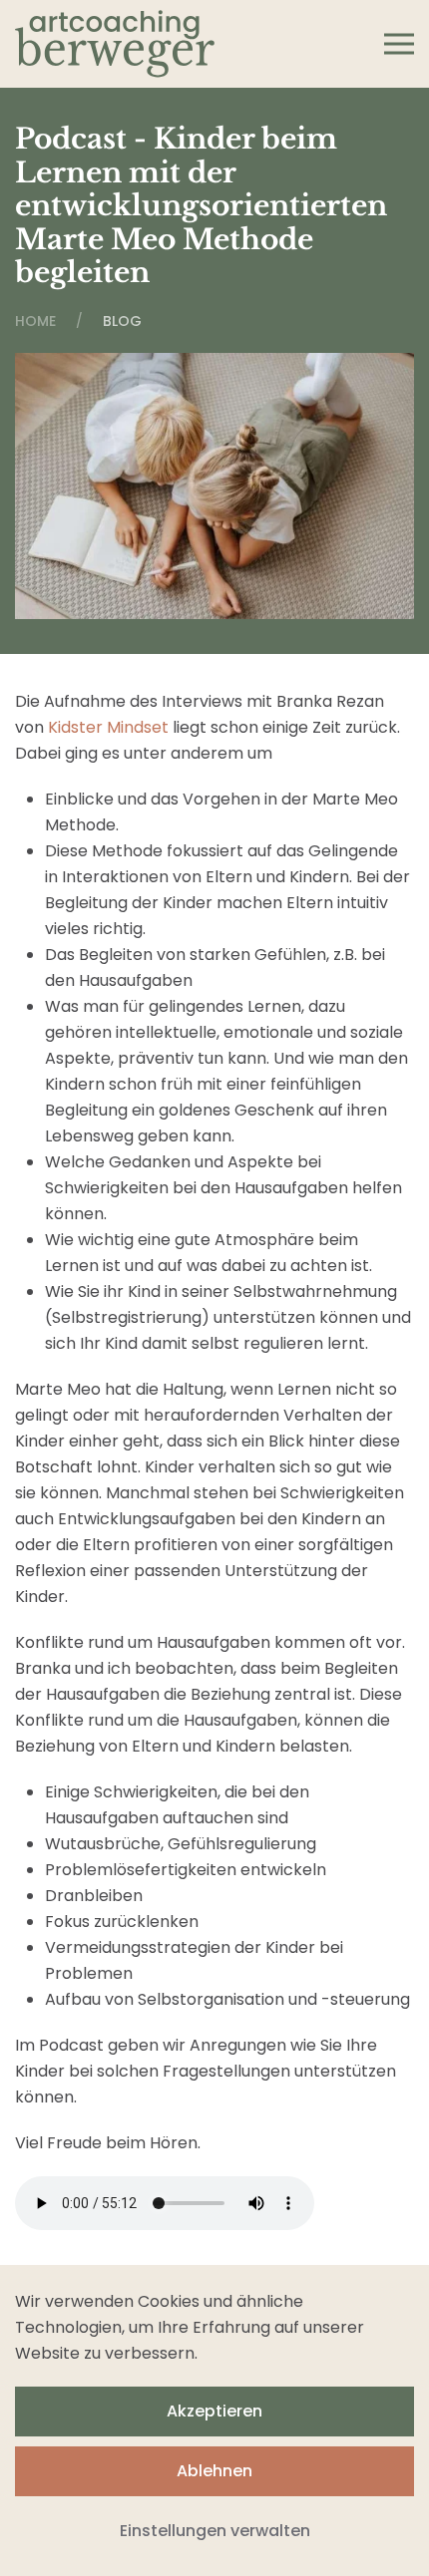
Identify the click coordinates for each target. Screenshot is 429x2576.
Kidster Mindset (108, 727)
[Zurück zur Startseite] (115, 44)
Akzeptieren (214, 2411)
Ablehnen (214, 2471)
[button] (399, 44)
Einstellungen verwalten (215, 2531)
